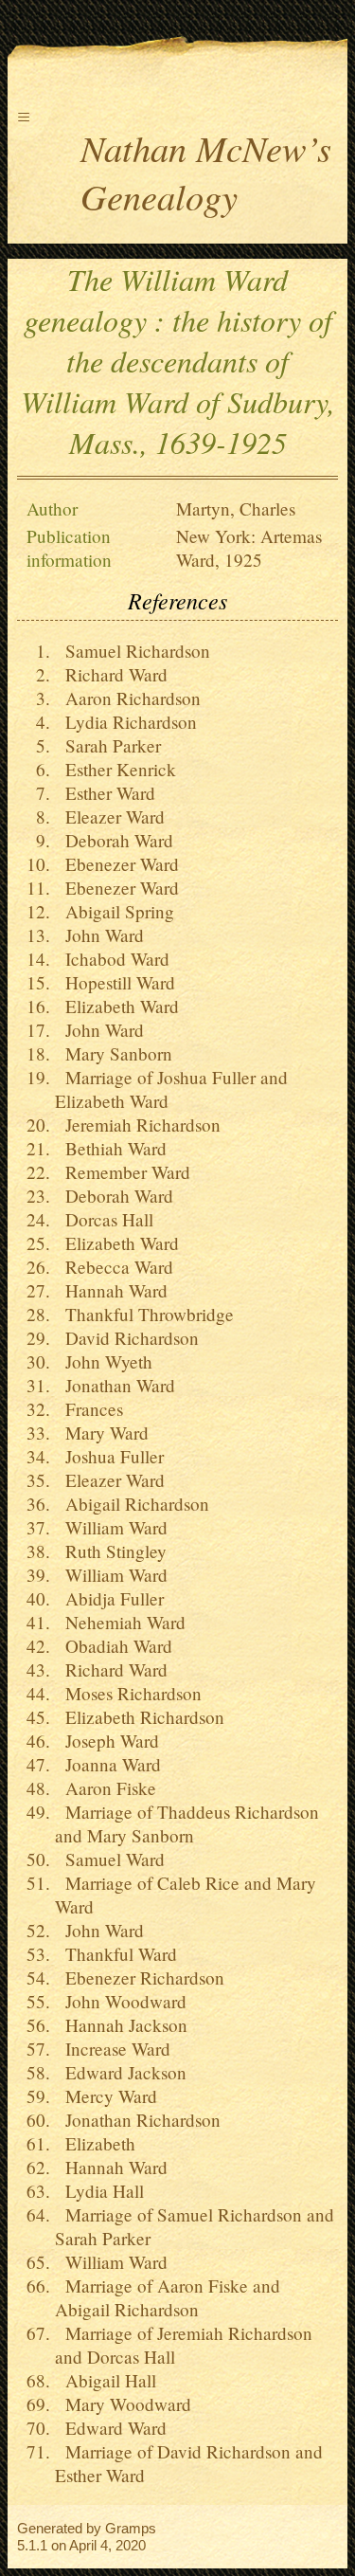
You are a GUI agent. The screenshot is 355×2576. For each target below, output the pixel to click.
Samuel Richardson (133, 651)
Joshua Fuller (109, 1456)
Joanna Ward (108, 1764)
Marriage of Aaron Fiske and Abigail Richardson (168, 2297)
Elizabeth (95, 2143)
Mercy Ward (106, 2096)
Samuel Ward (110, 1859)
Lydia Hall (99, 2191)
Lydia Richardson (126, 722)
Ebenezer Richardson (140, 1977)
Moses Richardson (128, 1693)
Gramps (131, 2528)
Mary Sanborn (114, 1053)
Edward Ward (111, 2428)
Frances (89, 1409)
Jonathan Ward (115, 1385)
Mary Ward (102, 1433)
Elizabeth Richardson (140, 1717)
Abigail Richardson (132, 1504)
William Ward (111, 1527)
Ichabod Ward (112, 959)
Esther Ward (105, 793)
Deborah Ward (114, 840)
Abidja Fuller (109, 1598)
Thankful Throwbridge (144, 1314)
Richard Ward (111, 674)
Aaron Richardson (128, 698)
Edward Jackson (121, 2072)
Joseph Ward (107, 1741)
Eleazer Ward (110, 816)
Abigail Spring (115, 911)
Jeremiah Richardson (138, 1125)
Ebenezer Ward (117, 864)
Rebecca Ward (114, 1267)
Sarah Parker (108, 745)
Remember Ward (123, 1172)
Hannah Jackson (121, 2025)
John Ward (99, 935)
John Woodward (121, 2001)
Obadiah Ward (114, 1646)
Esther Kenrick (115, 769)
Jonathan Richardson (138, 2120)
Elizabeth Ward (117, 1006)
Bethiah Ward (111, 1148)
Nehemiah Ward (120, 1622)
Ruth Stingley (111, 1551)
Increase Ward (113, 2049)
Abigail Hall (106, 2380)
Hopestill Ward (115, 982)
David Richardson (127, 1338)
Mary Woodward (123, 2404)
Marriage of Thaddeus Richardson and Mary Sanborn (187, 1823)
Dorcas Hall (104, 1219)
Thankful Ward (116, 1954)
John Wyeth (104, 1361)
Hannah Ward (111, 1290)
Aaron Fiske (106, 1788)
